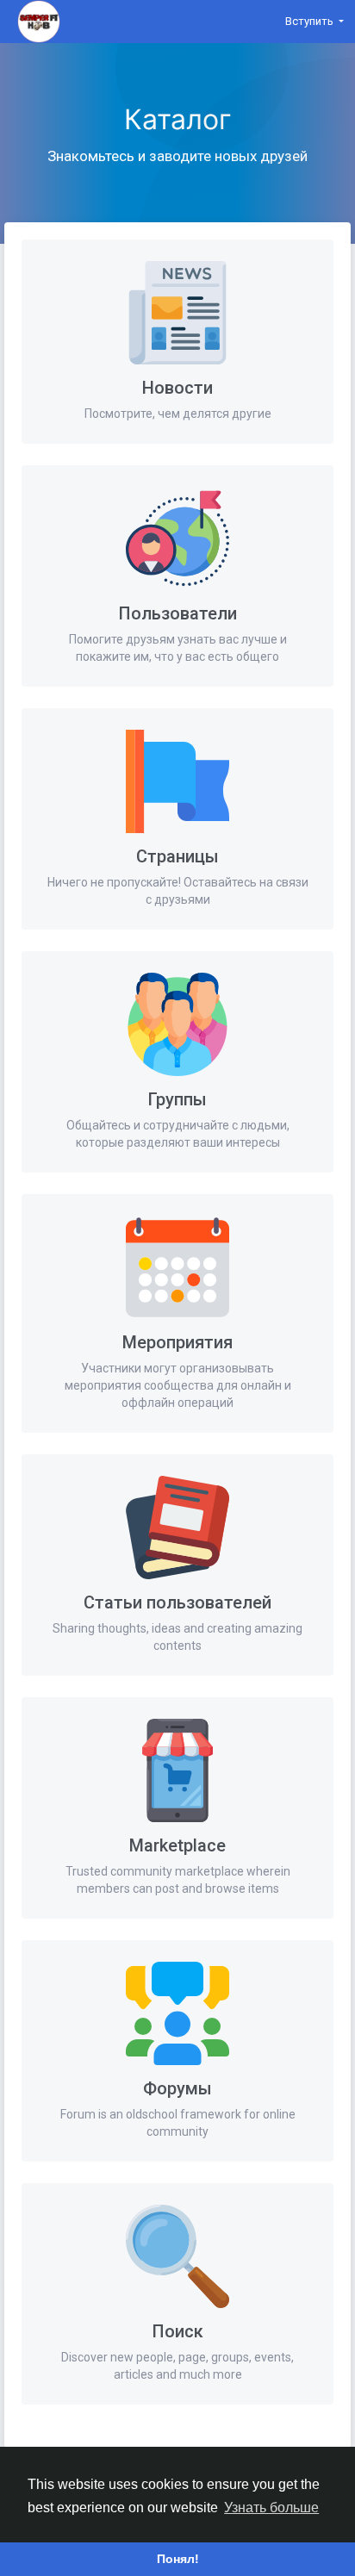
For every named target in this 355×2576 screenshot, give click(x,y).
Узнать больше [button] (271, 2508)
